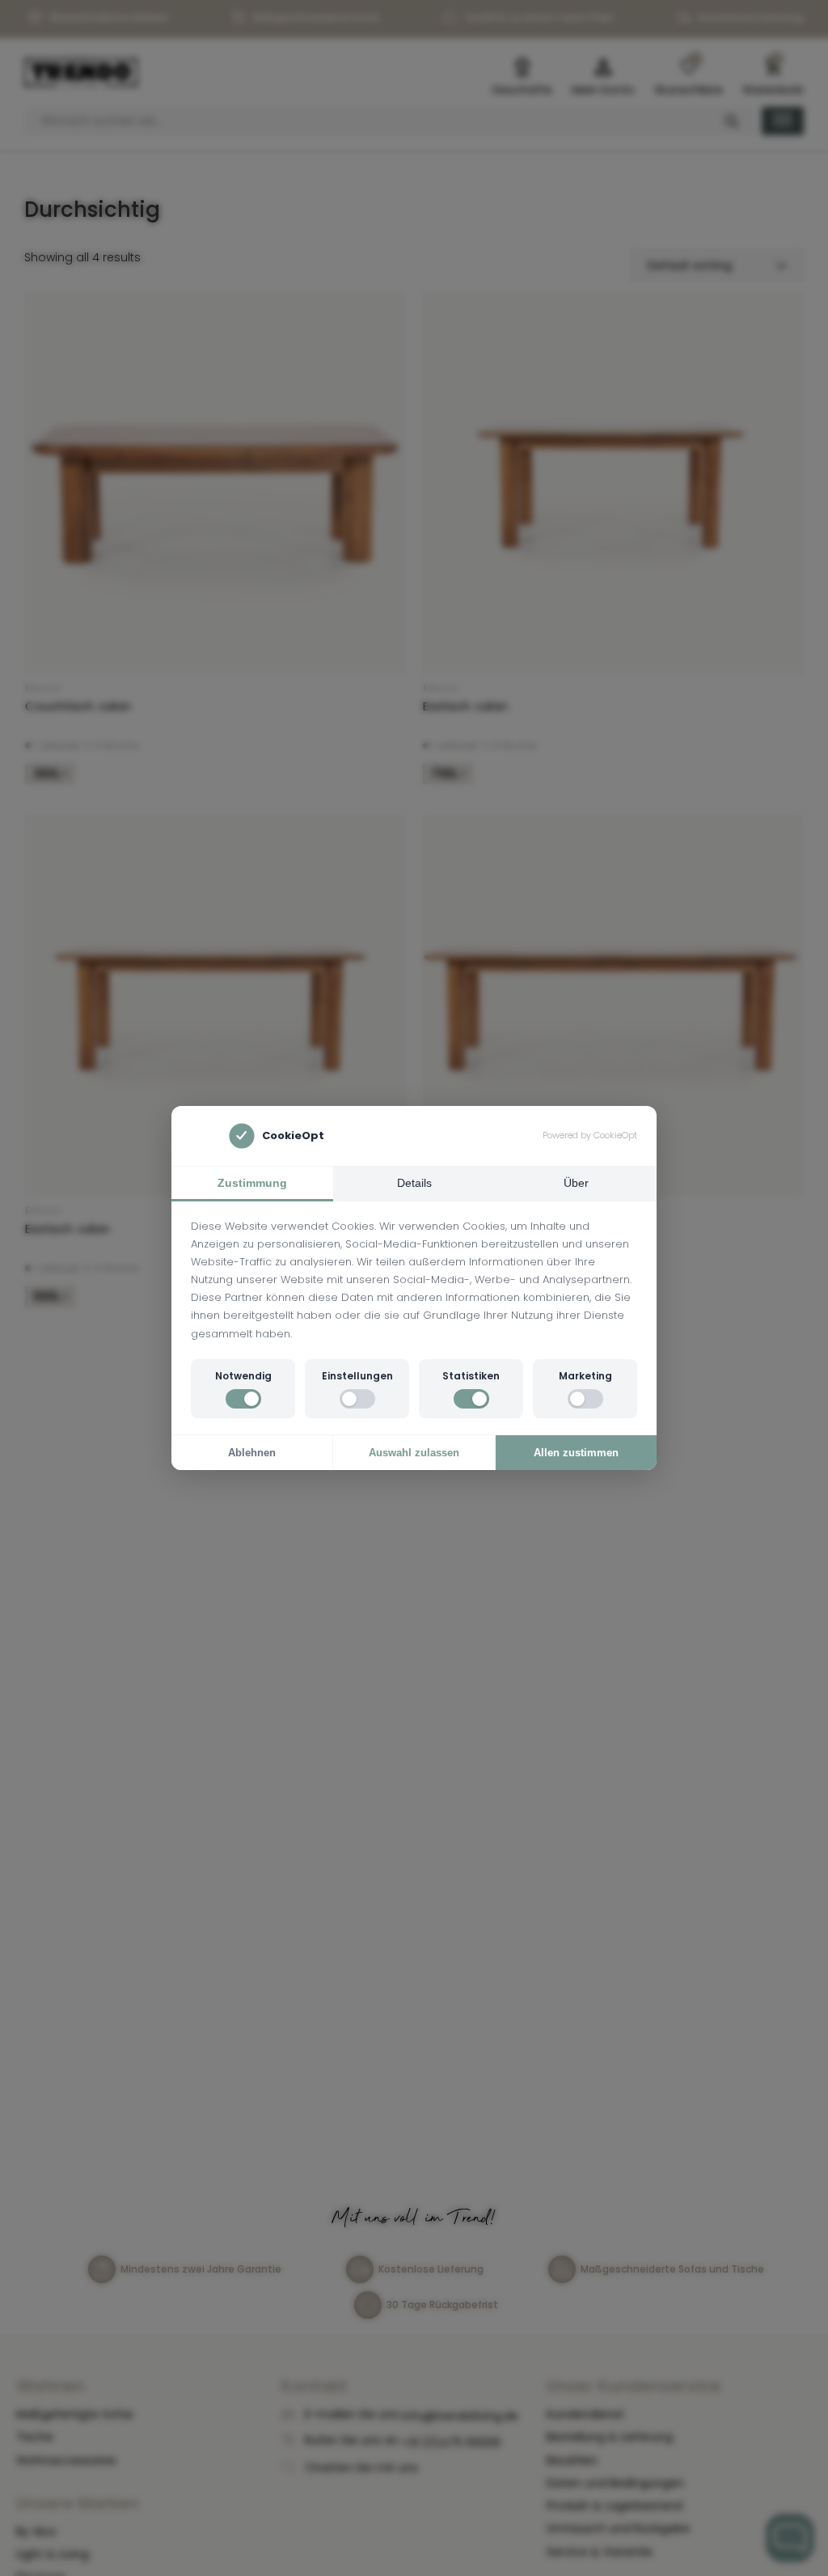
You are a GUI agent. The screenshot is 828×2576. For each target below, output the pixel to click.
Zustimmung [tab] (252, 1183)
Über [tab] (576, 1183)
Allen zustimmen (576, 1453)
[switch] (243, 1399)
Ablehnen (252, 1453)
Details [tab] (414, 1183)
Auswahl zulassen (414, 1453)
